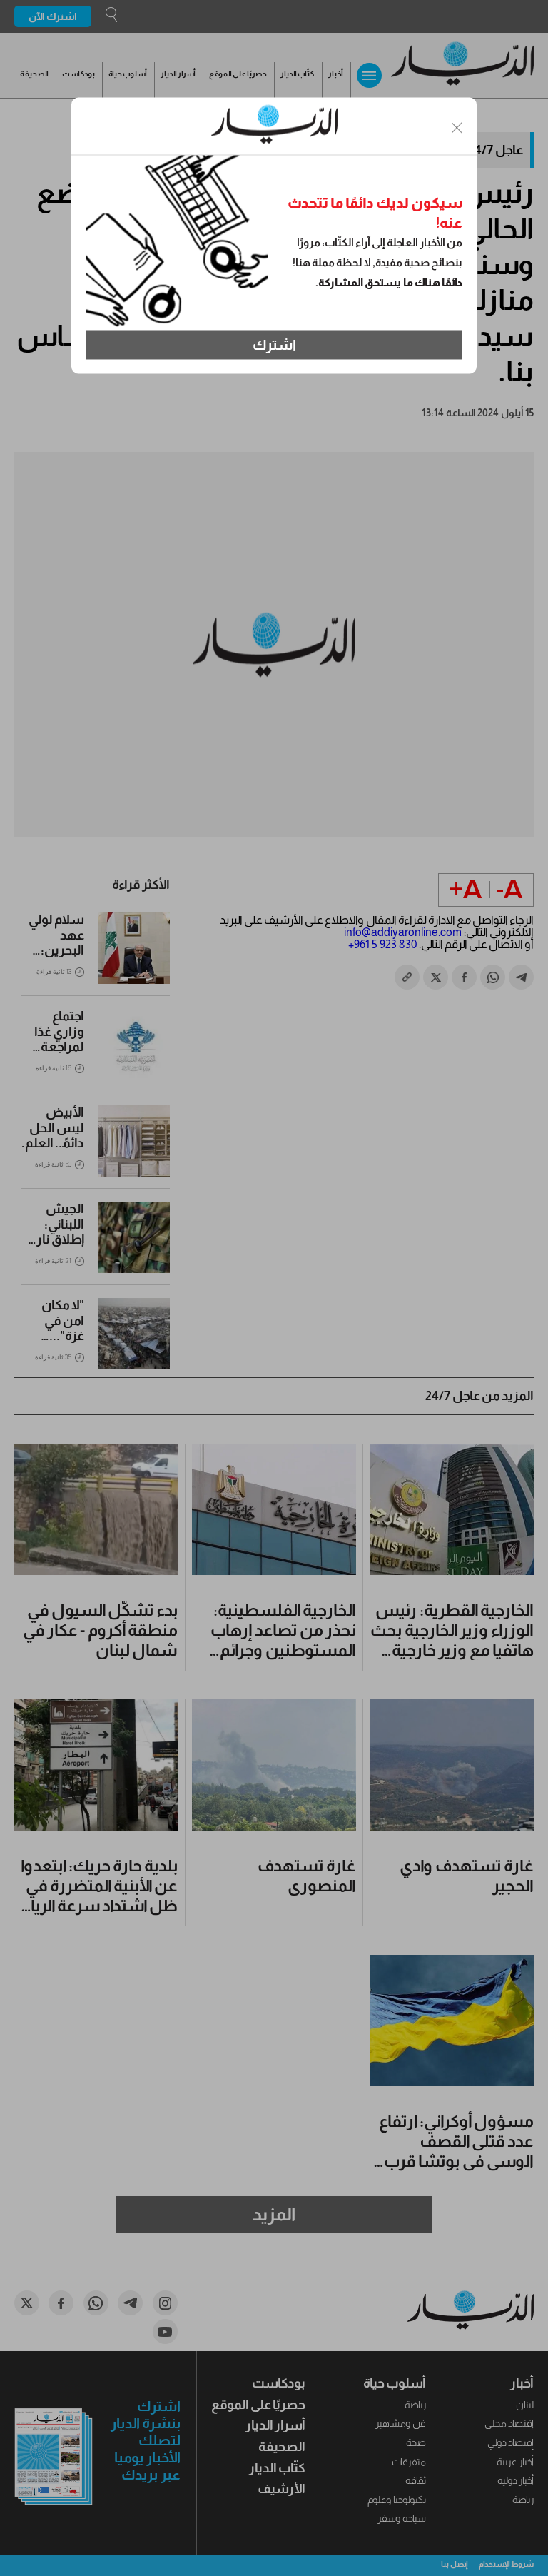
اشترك (274, 345)
